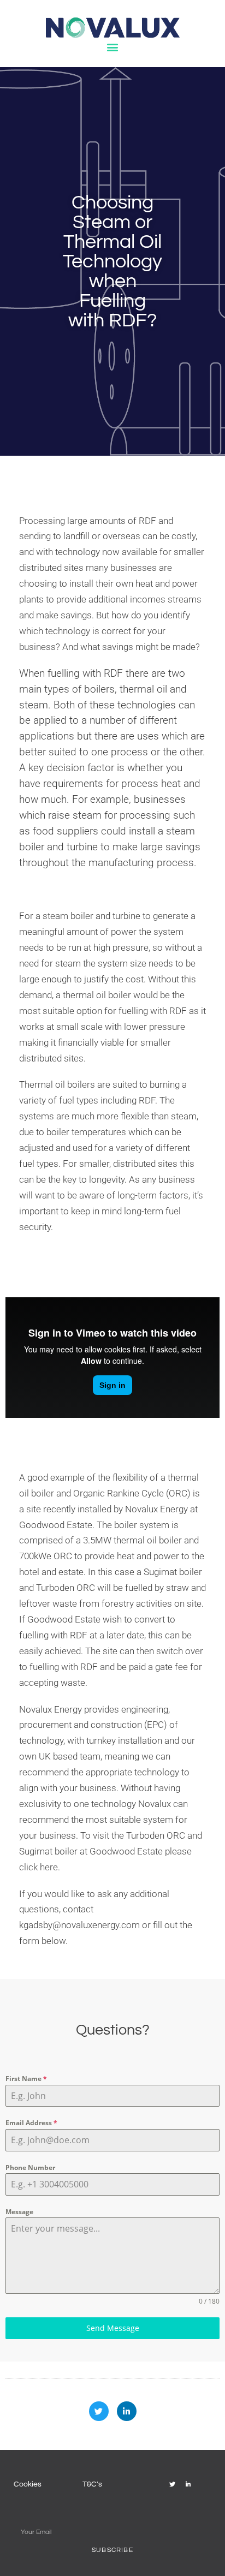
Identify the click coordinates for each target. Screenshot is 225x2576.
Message (19, 2212)
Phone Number (30, 2167)
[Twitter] (99, 2411)
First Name (26, 2079)
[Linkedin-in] (127, 2411)
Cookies (28, 2484)
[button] (113, 47)
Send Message (113, 2328)
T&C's (92, 2484)
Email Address (31, 2123)
